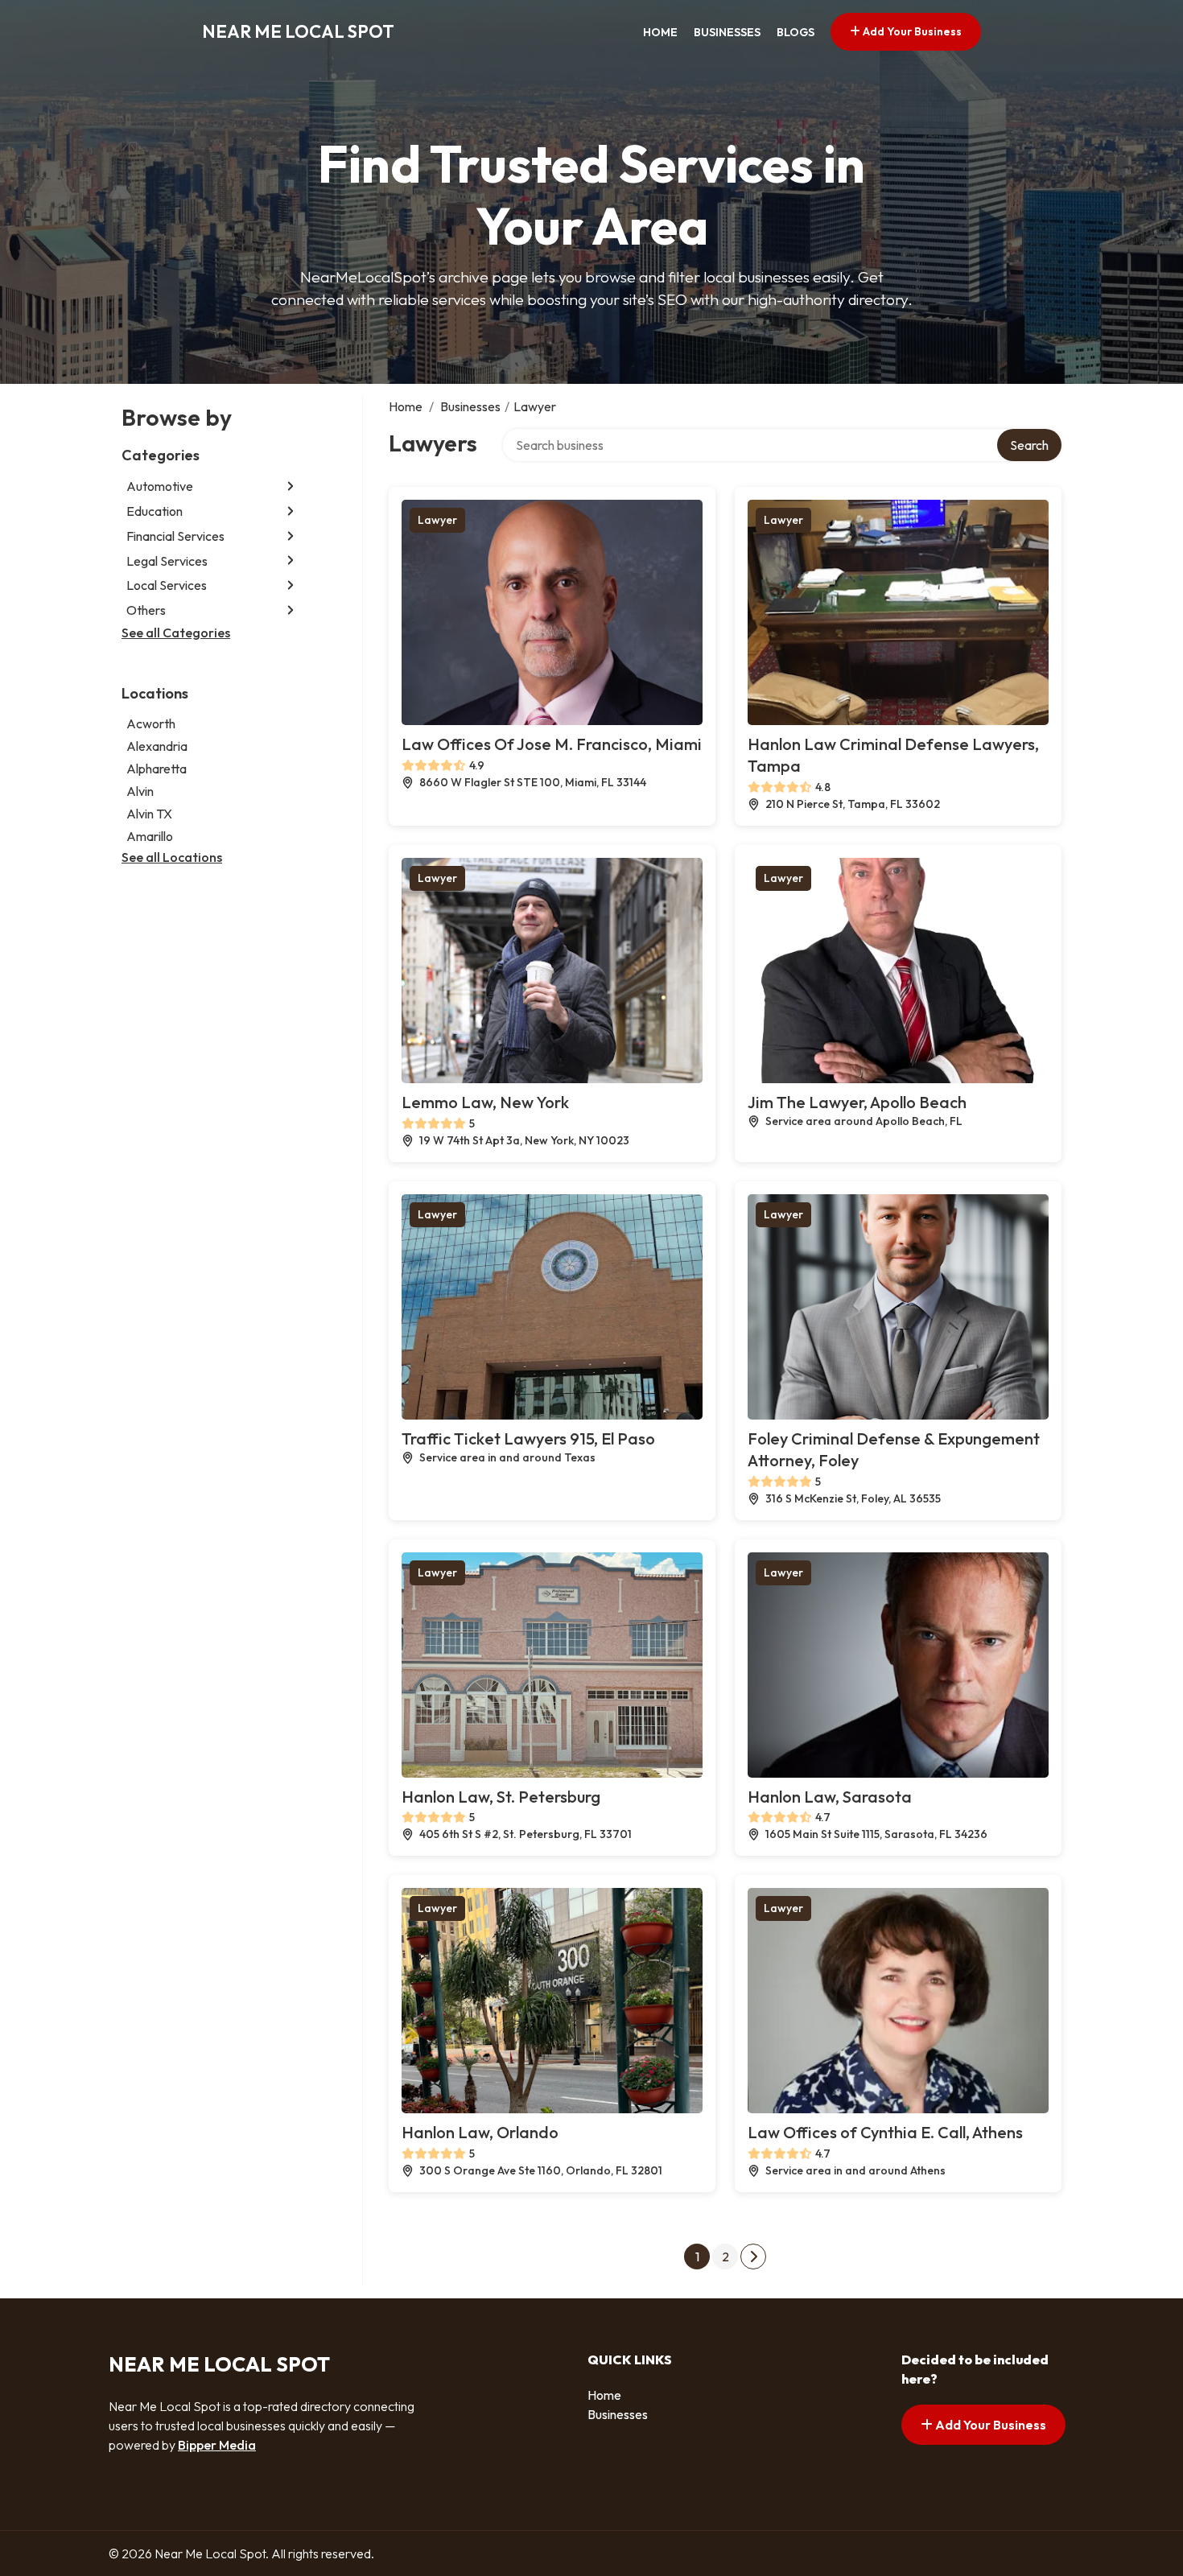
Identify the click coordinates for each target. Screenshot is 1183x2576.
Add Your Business (911, 31)
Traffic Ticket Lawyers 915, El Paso (528, 1438)
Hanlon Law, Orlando (480, 2132)
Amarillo (150, 835)
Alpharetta (157, 768)
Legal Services (167, 560)
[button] (291, 486)
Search (1029, 445)
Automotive (160, 486)
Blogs (796, 32)
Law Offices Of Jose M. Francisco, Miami (552, 744)
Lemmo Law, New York (485, 1102)
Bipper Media (217, 2445)
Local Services (167, 585)
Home (660, 32)
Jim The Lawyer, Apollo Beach (857, 1102)
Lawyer (437, 520)
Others (146, 610)
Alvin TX (149, 813)
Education (155, 511)
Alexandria (157, 745)
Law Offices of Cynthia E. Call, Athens (885, 2132)
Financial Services (175, 536)
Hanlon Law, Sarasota (830, 1797)
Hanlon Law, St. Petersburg (501, 1797)
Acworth (151, 723)
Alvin (140, 790)
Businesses (727, 32)
